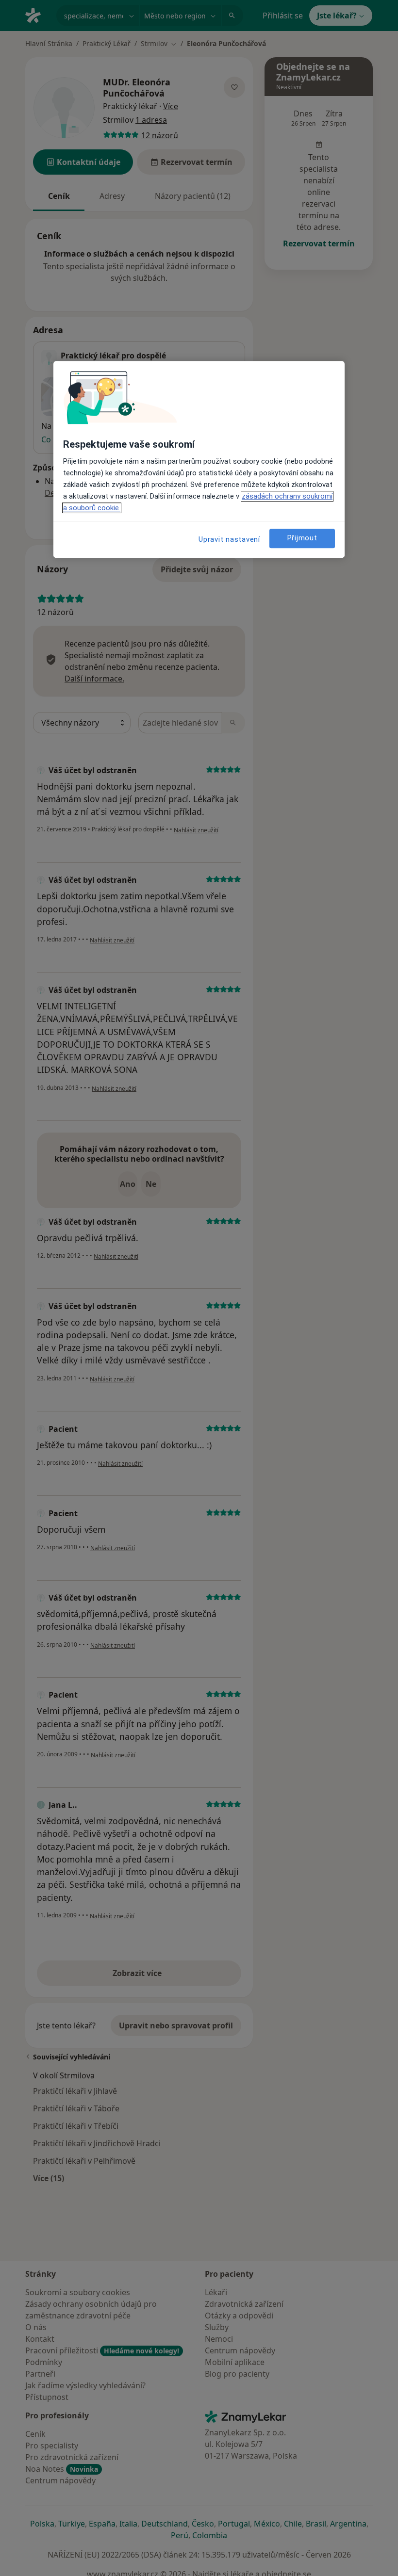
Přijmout (302, 538)
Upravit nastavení (229, 539)
